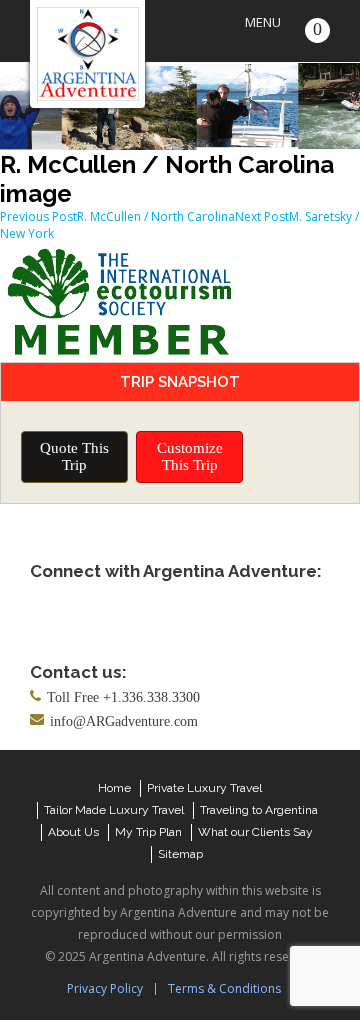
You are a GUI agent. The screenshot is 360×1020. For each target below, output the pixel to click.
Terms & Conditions (224, 988)
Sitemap (180, 854)
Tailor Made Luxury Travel (114, 810)
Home (114, 788)
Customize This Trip (190, 456)
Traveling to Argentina (259, 810)
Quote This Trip (74, 456)
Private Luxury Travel (204, 788)
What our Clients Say (255, 832)
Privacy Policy (105, 988)
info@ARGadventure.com (124, 721)
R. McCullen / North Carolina (117, 216)
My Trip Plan (148, 832)
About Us (73, 832)
